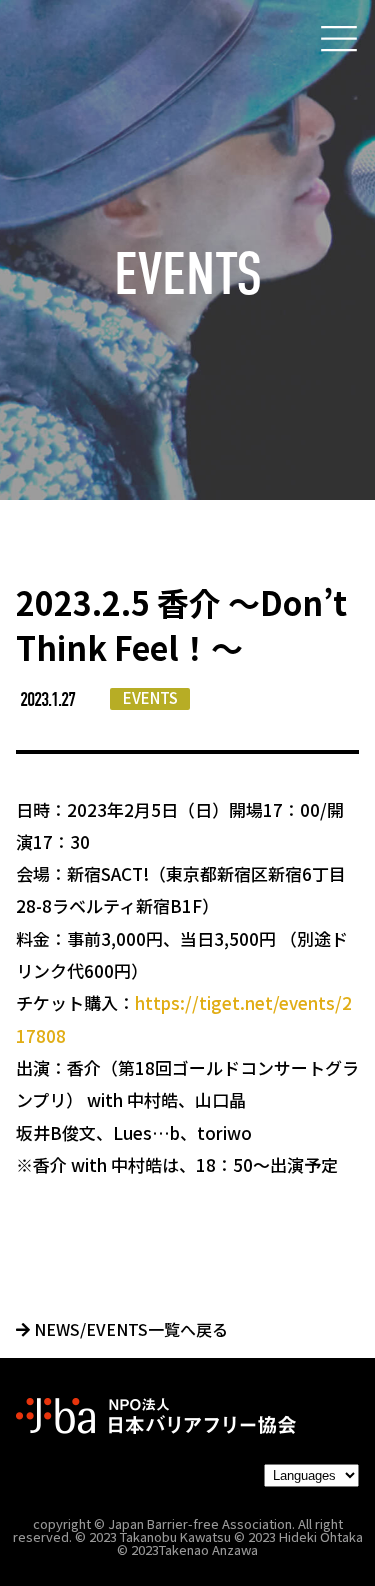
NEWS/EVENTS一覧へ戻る (129, 1329)
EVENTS (150, 697)
